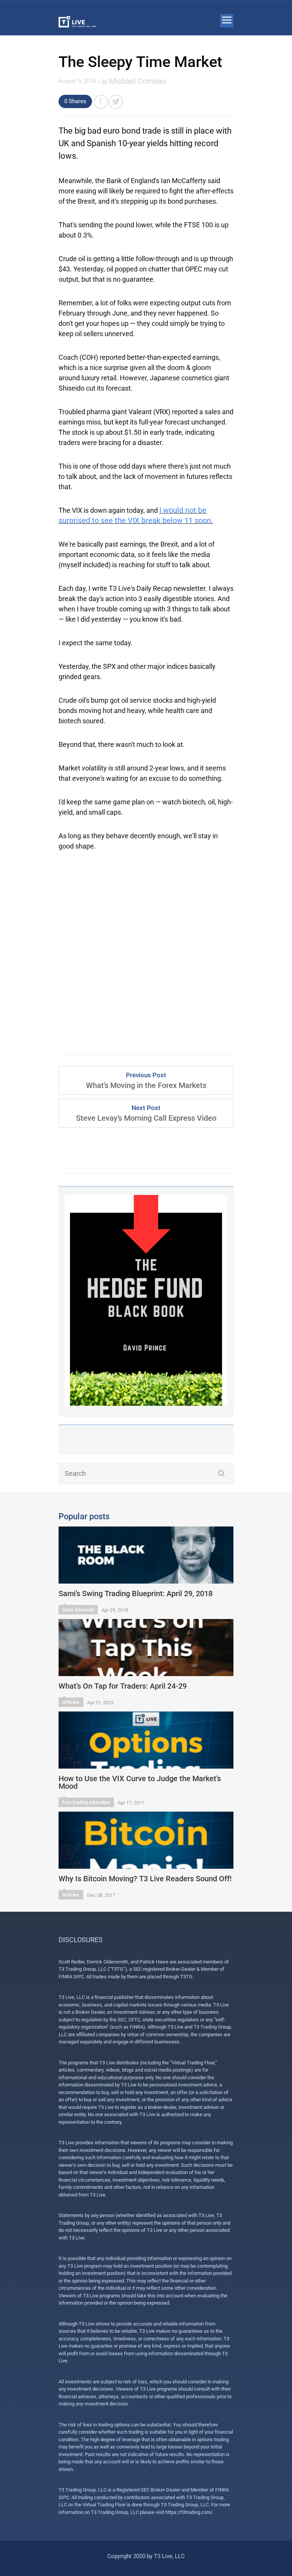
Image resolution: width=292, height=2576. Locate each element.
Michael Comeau (138, 81)
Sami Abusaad (78, 1610)
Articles (71, 1702)
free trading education (86, 1802)
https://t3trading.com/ (189, 2512)
